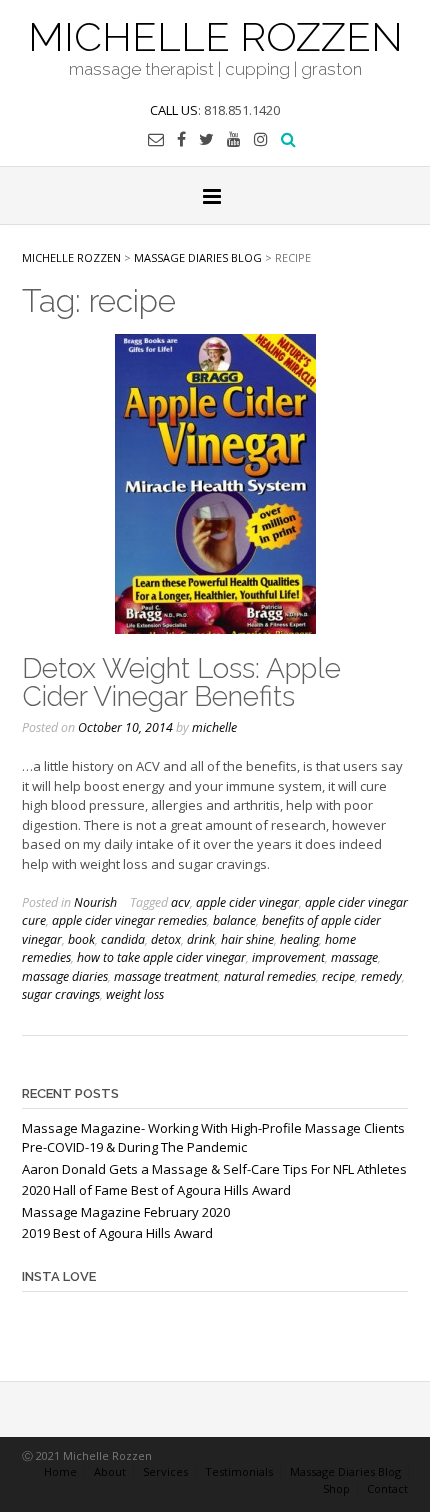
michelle (214, 727)
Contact (387, 1488)
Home (60, 1471)
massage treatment (166, 976)
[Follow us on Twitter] (206, 139)
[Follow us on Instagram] (261, 139)
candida (123, 939)
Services (165, 1471)
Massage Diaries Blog (345, 1471)
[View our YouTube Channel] (234, 139)
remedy (381, 976)
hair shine (247, 939)
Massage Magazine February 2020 (126, 1212)
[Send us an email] (156, 139)
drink (201, 939)
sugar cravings (61, 994)
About (110, 1471)
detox (166, 939)
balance (234, 920)
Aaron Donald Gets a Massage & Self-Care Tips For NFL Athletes (214, 1169)
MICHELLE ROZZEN (215, 35)
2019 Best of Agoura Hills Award (117, 1233)
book (81, 939)
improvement (288, 957)
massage (354, 957)
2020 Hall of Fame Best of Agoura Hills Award (156, 1190)
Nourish (95, 902)
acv (180, 902)
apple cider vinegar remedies (129, 920)
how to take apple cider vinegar (161, 957)
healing (299, 939)
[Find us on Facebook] (181, 139)
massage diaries (65, 976)
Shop (336, 1488)
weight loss (135, 994)
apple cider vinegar (247, 902)
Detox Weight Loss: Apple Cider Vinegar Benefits (181, 682)
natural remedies (270, 976)
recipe (338, 976)
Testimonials (239, 1471)
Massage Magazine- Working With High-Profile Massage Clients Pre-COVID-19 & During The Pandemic (213, 1138)
